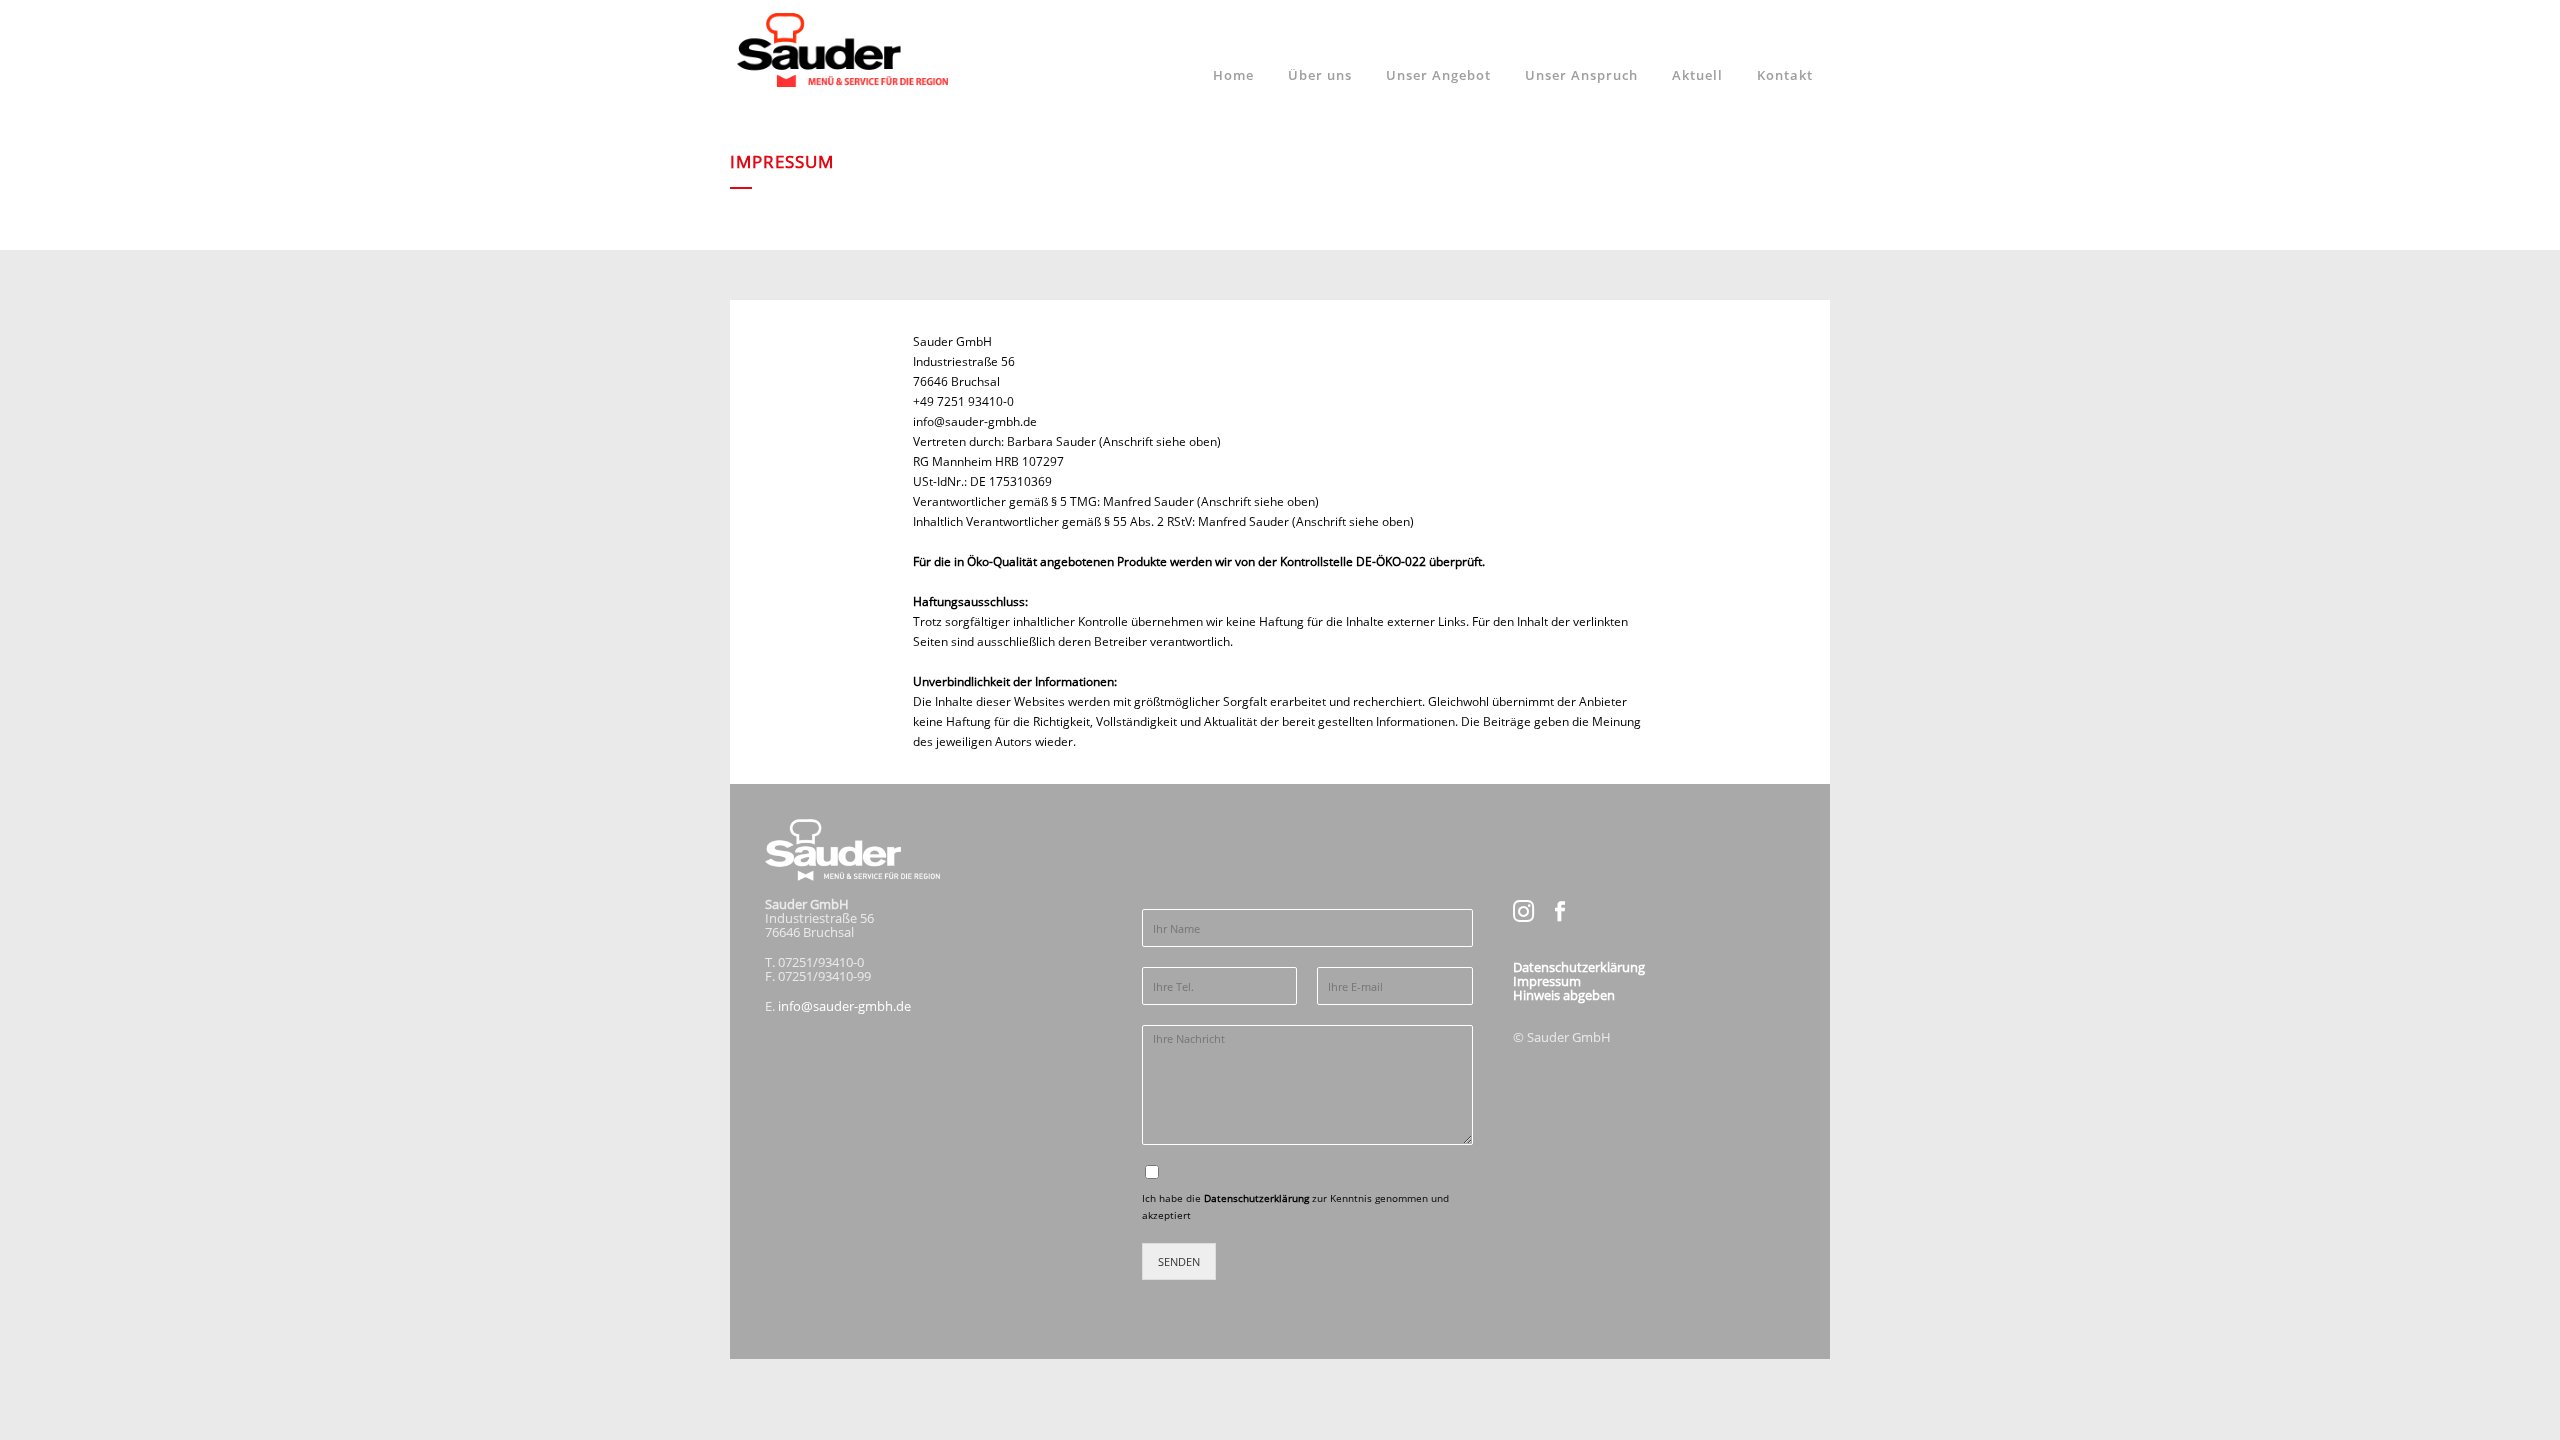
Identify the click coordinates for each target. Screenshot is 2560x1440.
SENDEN (1179, 1261)
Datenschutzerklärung (1258, 1198)
